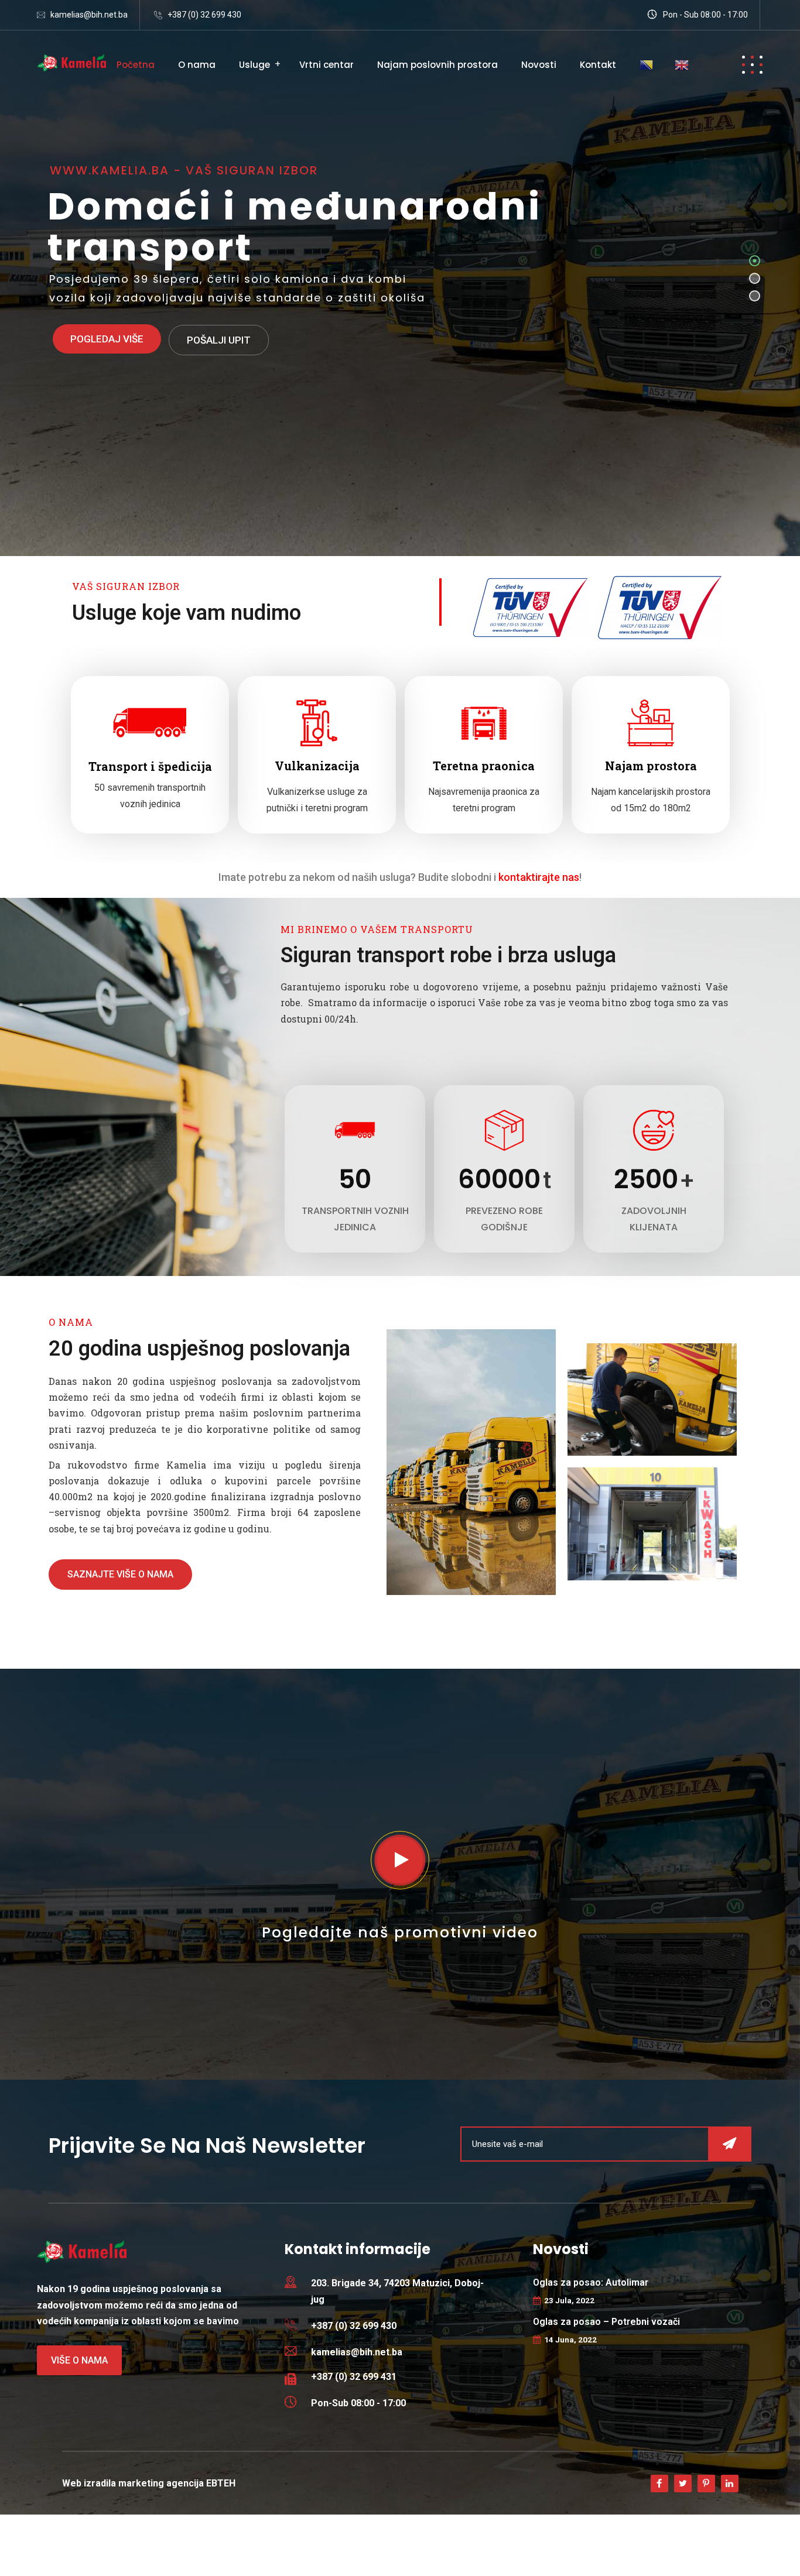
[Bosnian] (647, 64)
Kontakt (598, 65)
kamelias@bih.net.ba (89, 15)
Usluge (254, 65)
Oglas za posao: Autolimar (591, 2282)
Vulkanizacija (317, 766)
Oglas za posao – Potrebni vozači (606, 2322)
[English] (682, 64)
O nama (197, 65)
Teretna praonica (484, 766)
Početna (136, 65)
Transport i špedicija (150, 766)
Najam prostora (651, 766)
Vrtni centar (327, 65)
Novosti (539, 65)
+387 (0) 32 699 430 (204, 15)
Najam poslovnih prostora (437, 65)
